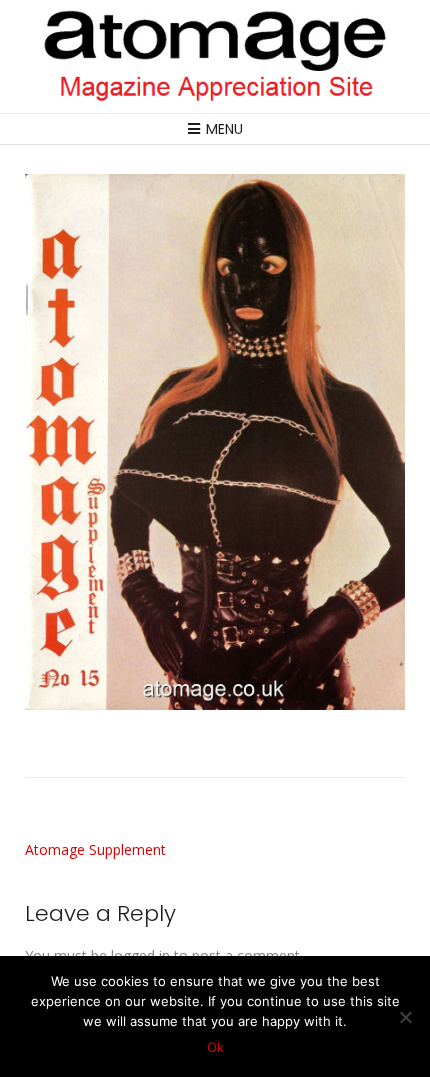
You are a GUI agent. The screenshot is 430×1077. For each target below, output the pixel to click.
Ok (215, 1047)
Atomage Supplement (95, 849)
